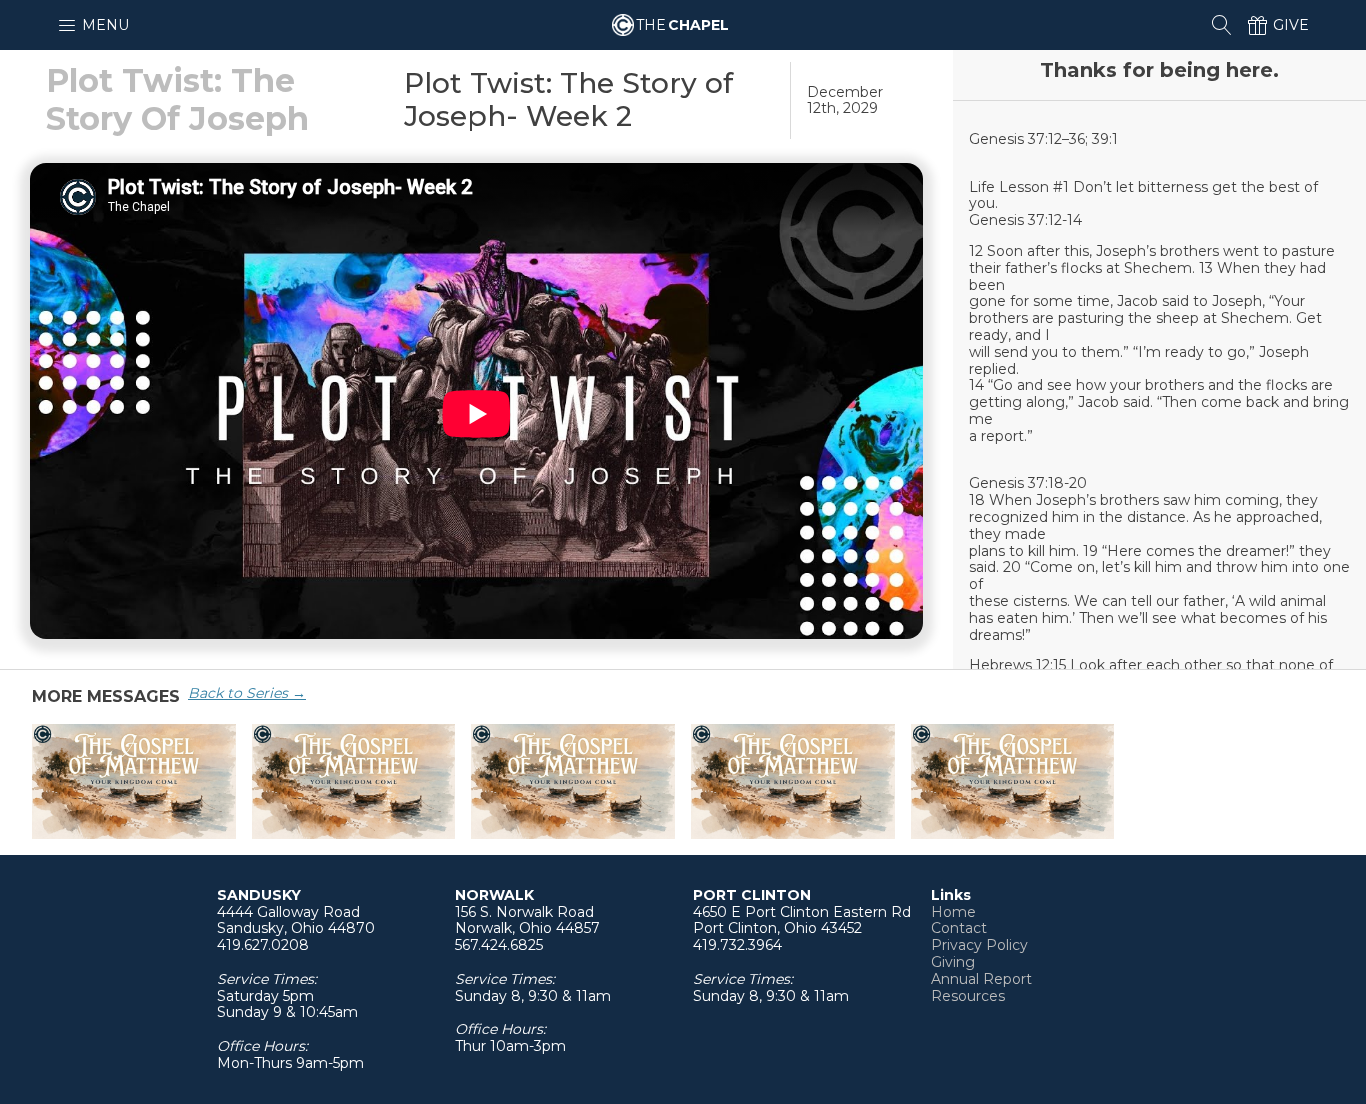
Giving (953, 962)
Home (953, 912)
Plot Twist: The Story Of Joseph (177, 99)
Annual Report (981, 979)
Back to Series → (247, 693)
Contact (959, 928)
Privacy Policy (979, 945)
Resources (968, 996)
